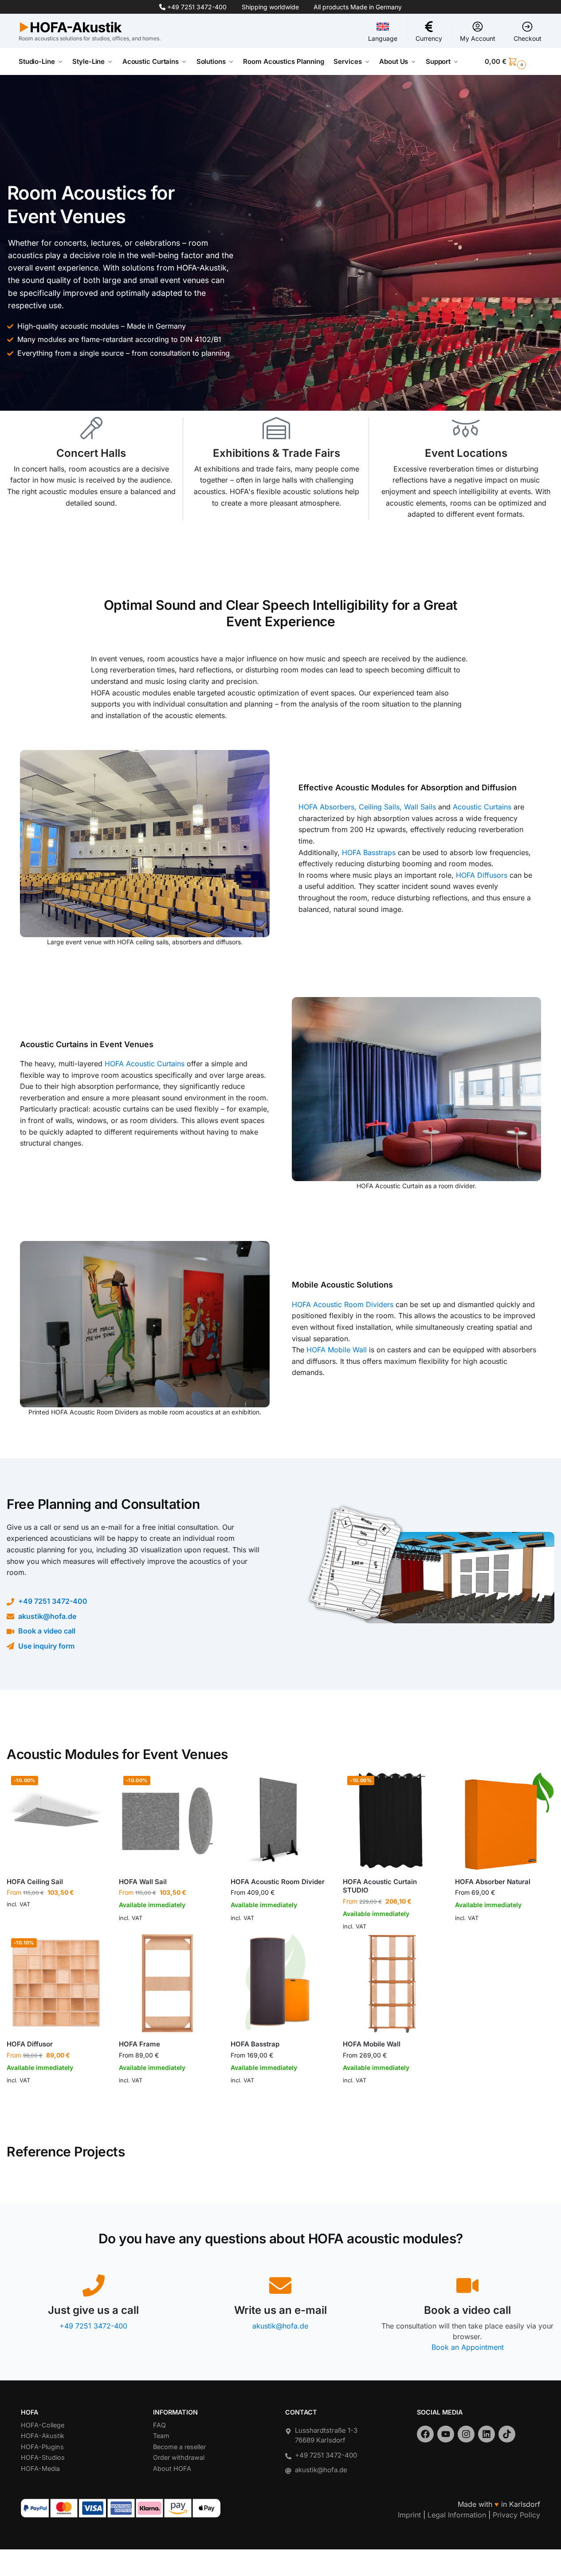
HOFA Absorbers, (328, 807)
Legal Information (457, 2515)
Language (383, 38)
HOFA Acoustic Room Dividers (343, 1304)
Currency (429, 38)
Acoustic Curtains (481, 807)
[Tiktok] (507, 2434)
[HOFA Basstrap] (280, 1983)
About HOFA (172, 2468)
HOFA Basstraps (369, 852)
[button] (514, 62)
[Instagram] (466, 2434)
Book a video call (47, 1631)
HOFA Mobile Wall (337, 1350)
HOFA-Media (40, 2468)
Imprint (409, 2515)
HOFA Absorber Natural (493, 1882)
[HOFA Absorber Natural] (504, 1821)
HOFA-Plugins (42, 2447)
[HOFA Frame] (168, 1983)
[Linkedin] (486, 2434)
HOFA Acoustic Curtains (145, 1064)
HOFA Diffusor (30, 2044)
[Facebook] (425, 2434)
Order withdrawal (179, 2457)
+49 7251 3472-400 (197, 7)
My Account (478, 38)
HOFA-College (43, 2425)
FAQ (159, 2425)
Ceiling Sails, (381, 807)
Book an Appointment (468, 2347)
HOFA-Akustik (43, 2436)
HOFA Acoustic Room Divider (278, 1882)
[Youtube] (446, 2434)
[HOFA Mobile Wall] (392, 1983)
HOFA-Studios (43, 2457)
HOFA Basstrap (255, 2044)
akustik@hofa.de (47, 1616)
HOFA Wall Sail (143, 1882)
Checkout (528, 38)
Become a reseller (179, 2447)
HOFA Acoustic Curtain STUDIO (380, 1886)
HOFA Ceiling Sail (35, 1882)
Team (161, 2436)
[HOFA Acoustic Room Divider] (280, 1821)
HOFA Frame (139, 2044)
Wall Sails (420, 807)
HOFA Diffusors (482, 875)
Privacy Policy (516, 2515)
